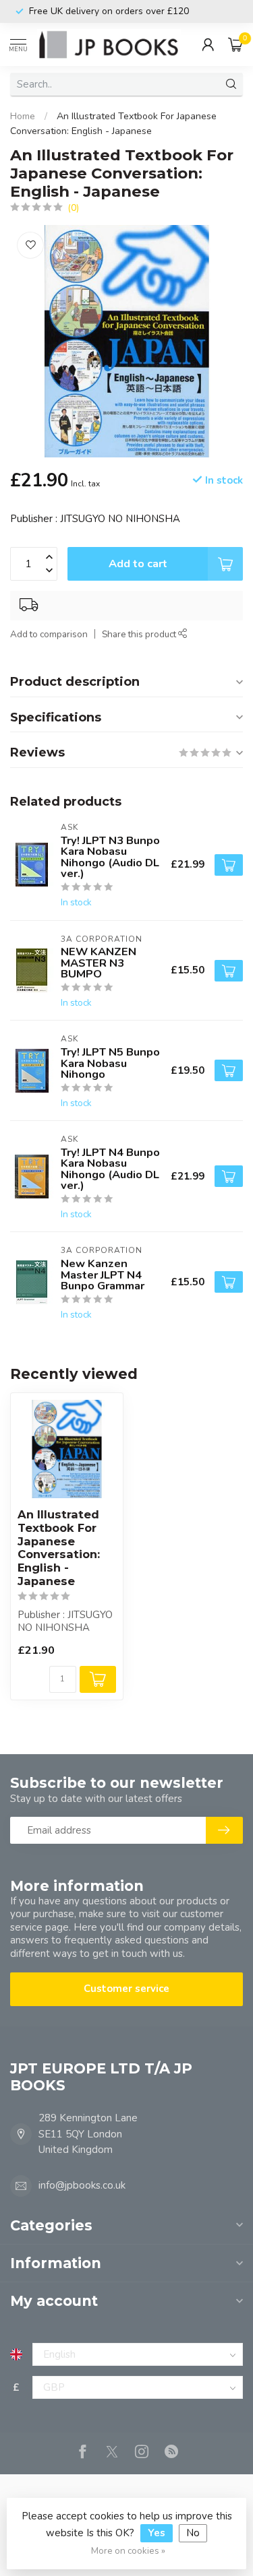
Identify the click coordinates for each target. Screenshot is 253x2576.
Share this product (140, 634)
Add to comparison (49, 634)
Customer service (126, 1989)
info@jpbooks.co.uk (82, 2185)
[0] (235, 44)
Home (23, 116)
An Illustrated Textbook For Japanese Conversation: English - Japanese (59, 1548)
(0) (73, 208)
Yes (157, 2533)
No (193, 2533)
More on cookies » (128, 2551)
